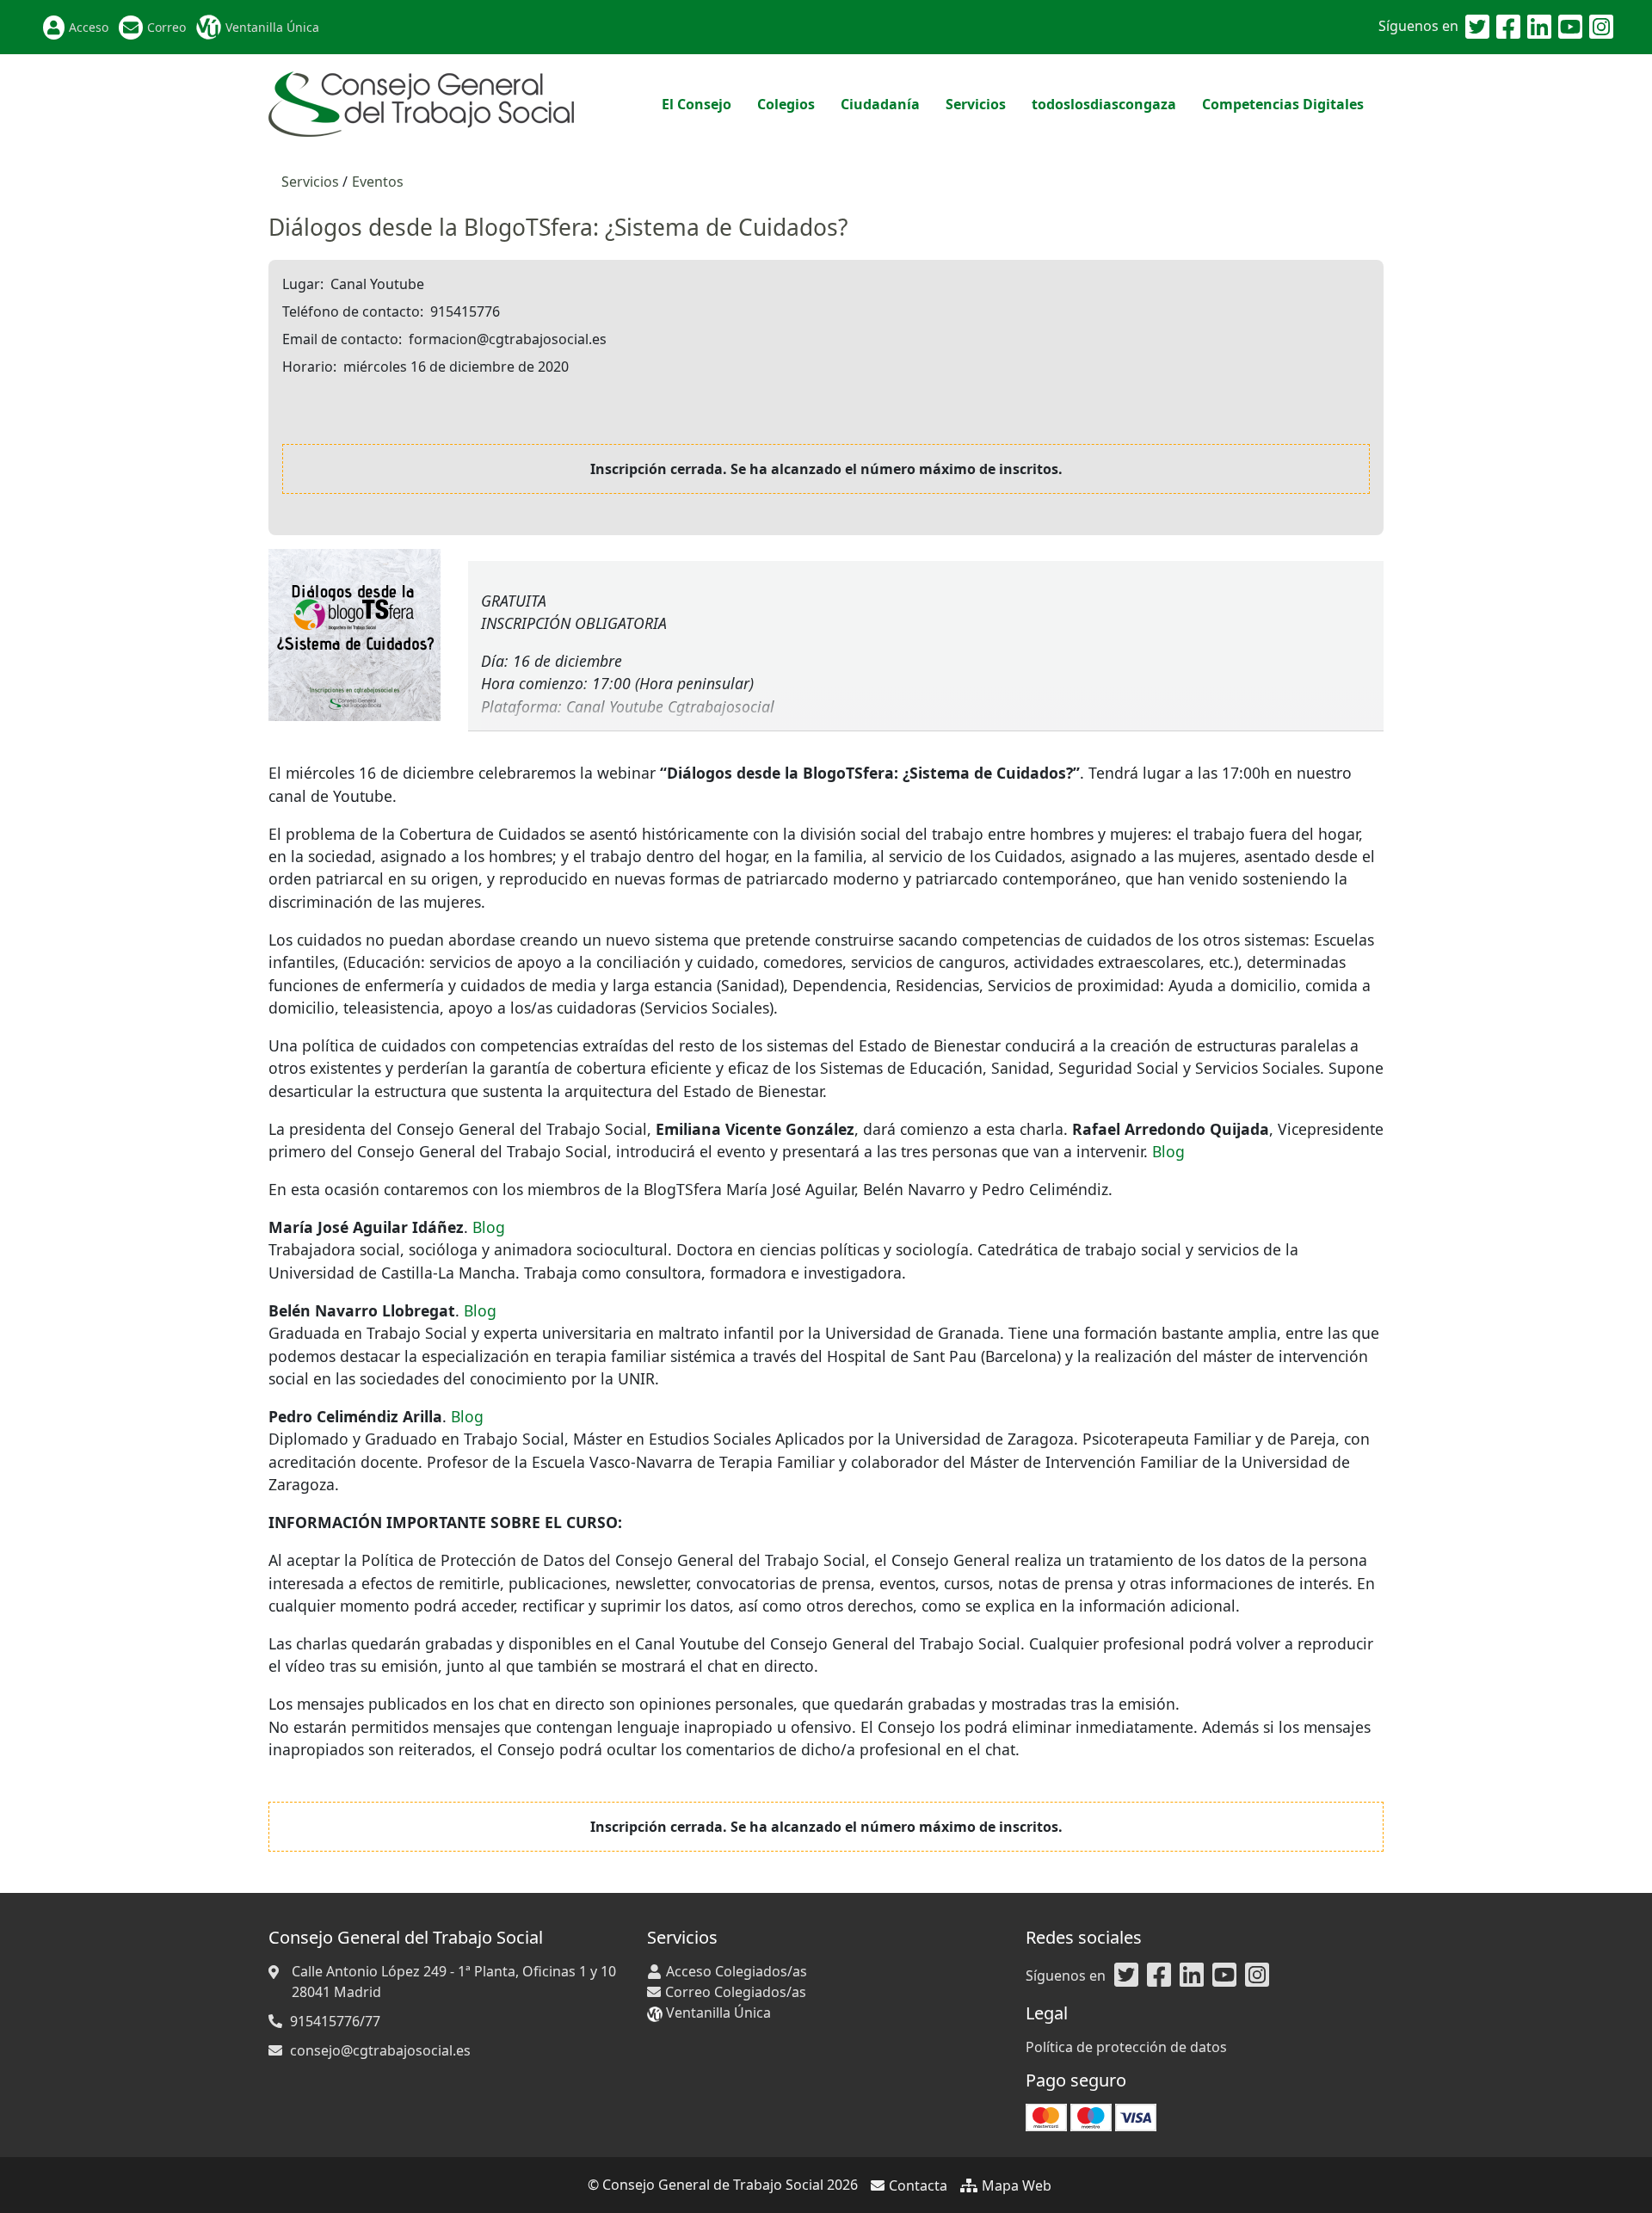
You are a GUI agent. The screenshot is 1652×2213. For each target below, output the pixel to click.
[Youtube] (1570, 28)
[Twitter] (1477, 28)
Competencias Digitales (1283, 104)
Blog (1168, 1151)
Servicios (976, 104)
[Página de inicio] (421, 102)
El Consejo (697, 104)
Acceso (89, 27)
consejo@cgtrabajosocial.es (380, 2050)
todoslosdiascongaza (1104, 104)
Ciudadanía (880, 104)
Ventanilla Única (272, 27)
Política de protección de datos (1126, 2047)
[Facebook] (1508, 28)
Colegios (786, 104)
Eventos (378, 182)
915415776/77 (335, 2021)
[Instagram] (1601, 28)
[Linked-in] (1539, 28)
